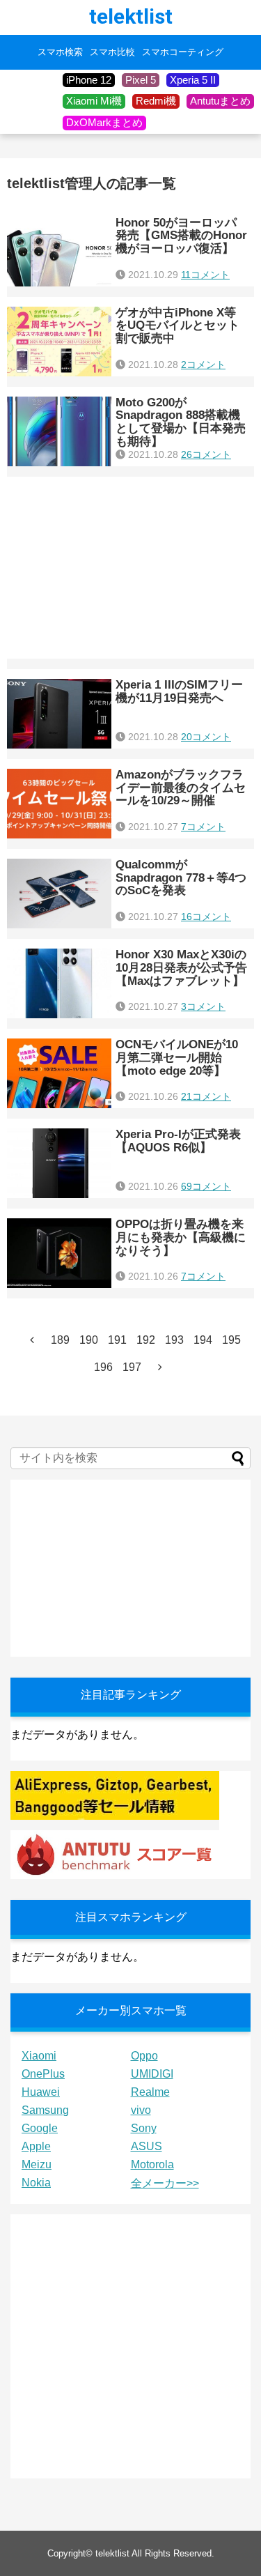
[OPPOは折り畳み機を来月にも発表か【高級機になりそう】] (59, 1253)
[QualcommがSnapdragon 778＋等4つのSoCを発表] (59, 894)
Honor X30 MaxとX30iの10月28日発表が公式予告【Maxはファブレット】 (181, 967)
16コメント (206, 917)
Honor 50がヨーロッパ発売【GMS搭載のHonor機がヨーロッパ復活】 (181, 236)
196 (103, 1367)
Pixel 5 (141, 80)
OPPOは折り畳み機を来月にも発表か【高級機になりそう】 (181, 1237)
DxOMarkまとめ (104, 122)
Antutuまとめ (220, 101)
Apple (36, 2146)
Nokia (36, 2183)
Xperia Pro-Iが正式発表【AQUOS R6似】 (178, 1141)
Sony (144, 2128)
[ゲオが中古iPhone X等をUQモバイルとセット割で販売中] (59, 342)
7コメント (203, 827)
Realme (150, 2092)
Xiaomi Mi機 (94, 101)
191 (117, 1340)
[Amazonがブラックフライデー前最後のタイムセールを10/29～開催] (59, 804)
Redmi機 (156, 101)
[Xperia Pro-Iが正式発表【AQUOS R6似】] (59, 1163)
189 (60, 1340)
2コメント (203, 365)
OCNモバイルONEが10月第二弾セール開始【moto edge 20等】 (177, 1057)
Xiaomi (39, 2056)
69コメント (206, 1186)
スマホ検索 (60, 52)
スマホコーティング (183, 52)
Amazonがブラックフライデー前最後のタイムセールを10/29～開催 (181, 788)
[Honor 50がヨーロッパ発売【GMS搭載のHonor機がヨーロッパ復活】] (59, 252)
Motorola (152, 2164)
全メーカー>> (165, 2183)
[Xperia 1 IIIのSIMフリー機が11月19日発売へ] (59, 714)
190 (89, 1340)
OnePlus (43, 2074)
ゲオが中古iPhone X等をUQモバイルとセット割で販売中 (177, 325)
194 (203, 1340)
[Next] (160, 1367)
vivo (141, 2110)
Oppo (144, 2056)
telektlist (131, 16)
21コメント (206, 1096)
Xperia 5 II (193, 80)
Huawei (41, 2092)
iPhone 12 (89, 80)
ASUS (147, 2146)
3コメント (203, 1006)
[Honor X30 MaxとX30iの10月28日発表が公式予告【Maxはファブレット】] (59, 983)
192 (146, 1340)
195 (231, 1340)
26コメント (206, 454)
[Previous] (32, 1340)
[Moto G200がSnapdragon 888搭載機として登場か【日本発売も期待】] (59, 431)
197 (132, 1367)
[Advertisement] (130, 568)
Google (40, 2128)
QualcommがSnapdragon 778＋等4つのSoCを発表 (181, 877)
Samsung (45, 2110)
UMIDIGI (152, 2074)
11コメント (205, 275)
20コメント (206, 737)
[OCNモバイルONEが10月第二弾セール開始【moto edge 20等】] (59, 1073)
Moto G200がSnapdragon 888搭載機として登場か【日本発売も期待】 (181, 422)
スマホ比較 (112, 52)
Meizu (37, 2164)
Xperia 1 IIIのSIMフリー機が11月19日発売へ (179, 691)
